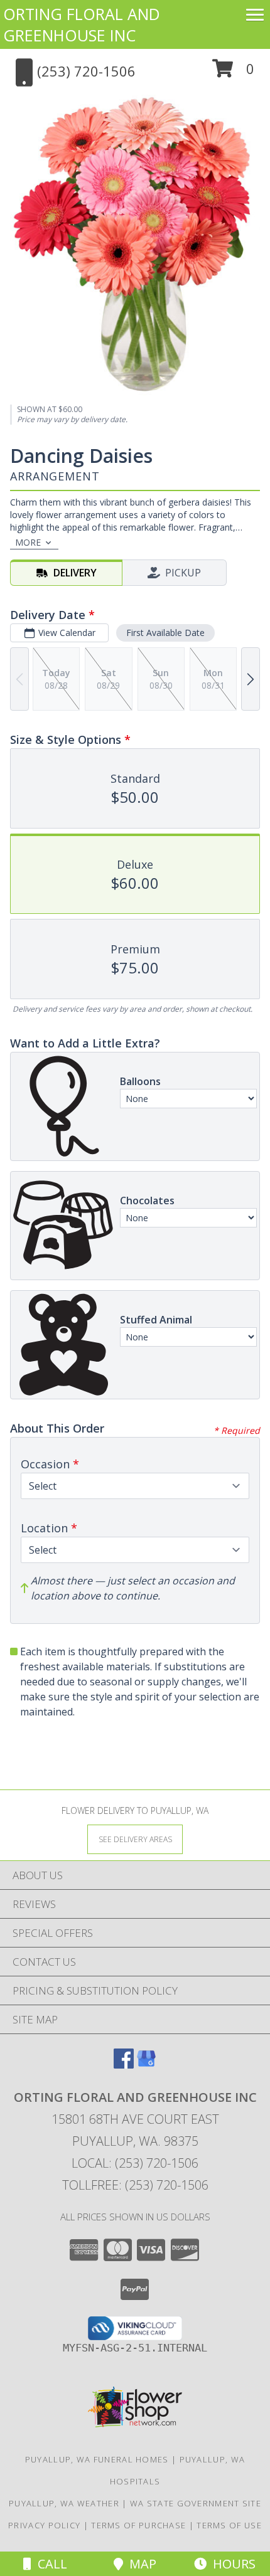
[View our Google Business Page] (146, 2065)
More (28, 542)
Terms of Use (229, 2525)
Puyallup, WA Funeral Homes (97, 2459)
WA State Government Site (196, 2503)
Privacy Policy (44, 2525)
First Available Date (165, 633)
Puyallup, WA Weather (64, 2503)
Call (49, 2564)
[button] (233, 73)
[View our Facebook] (124, 2065)
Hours (231, 2564)
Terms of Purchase (138, 2525)
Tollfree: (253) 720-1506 (135, 2185)
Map (140, 2564)
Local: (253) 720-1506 (135, 2163)
